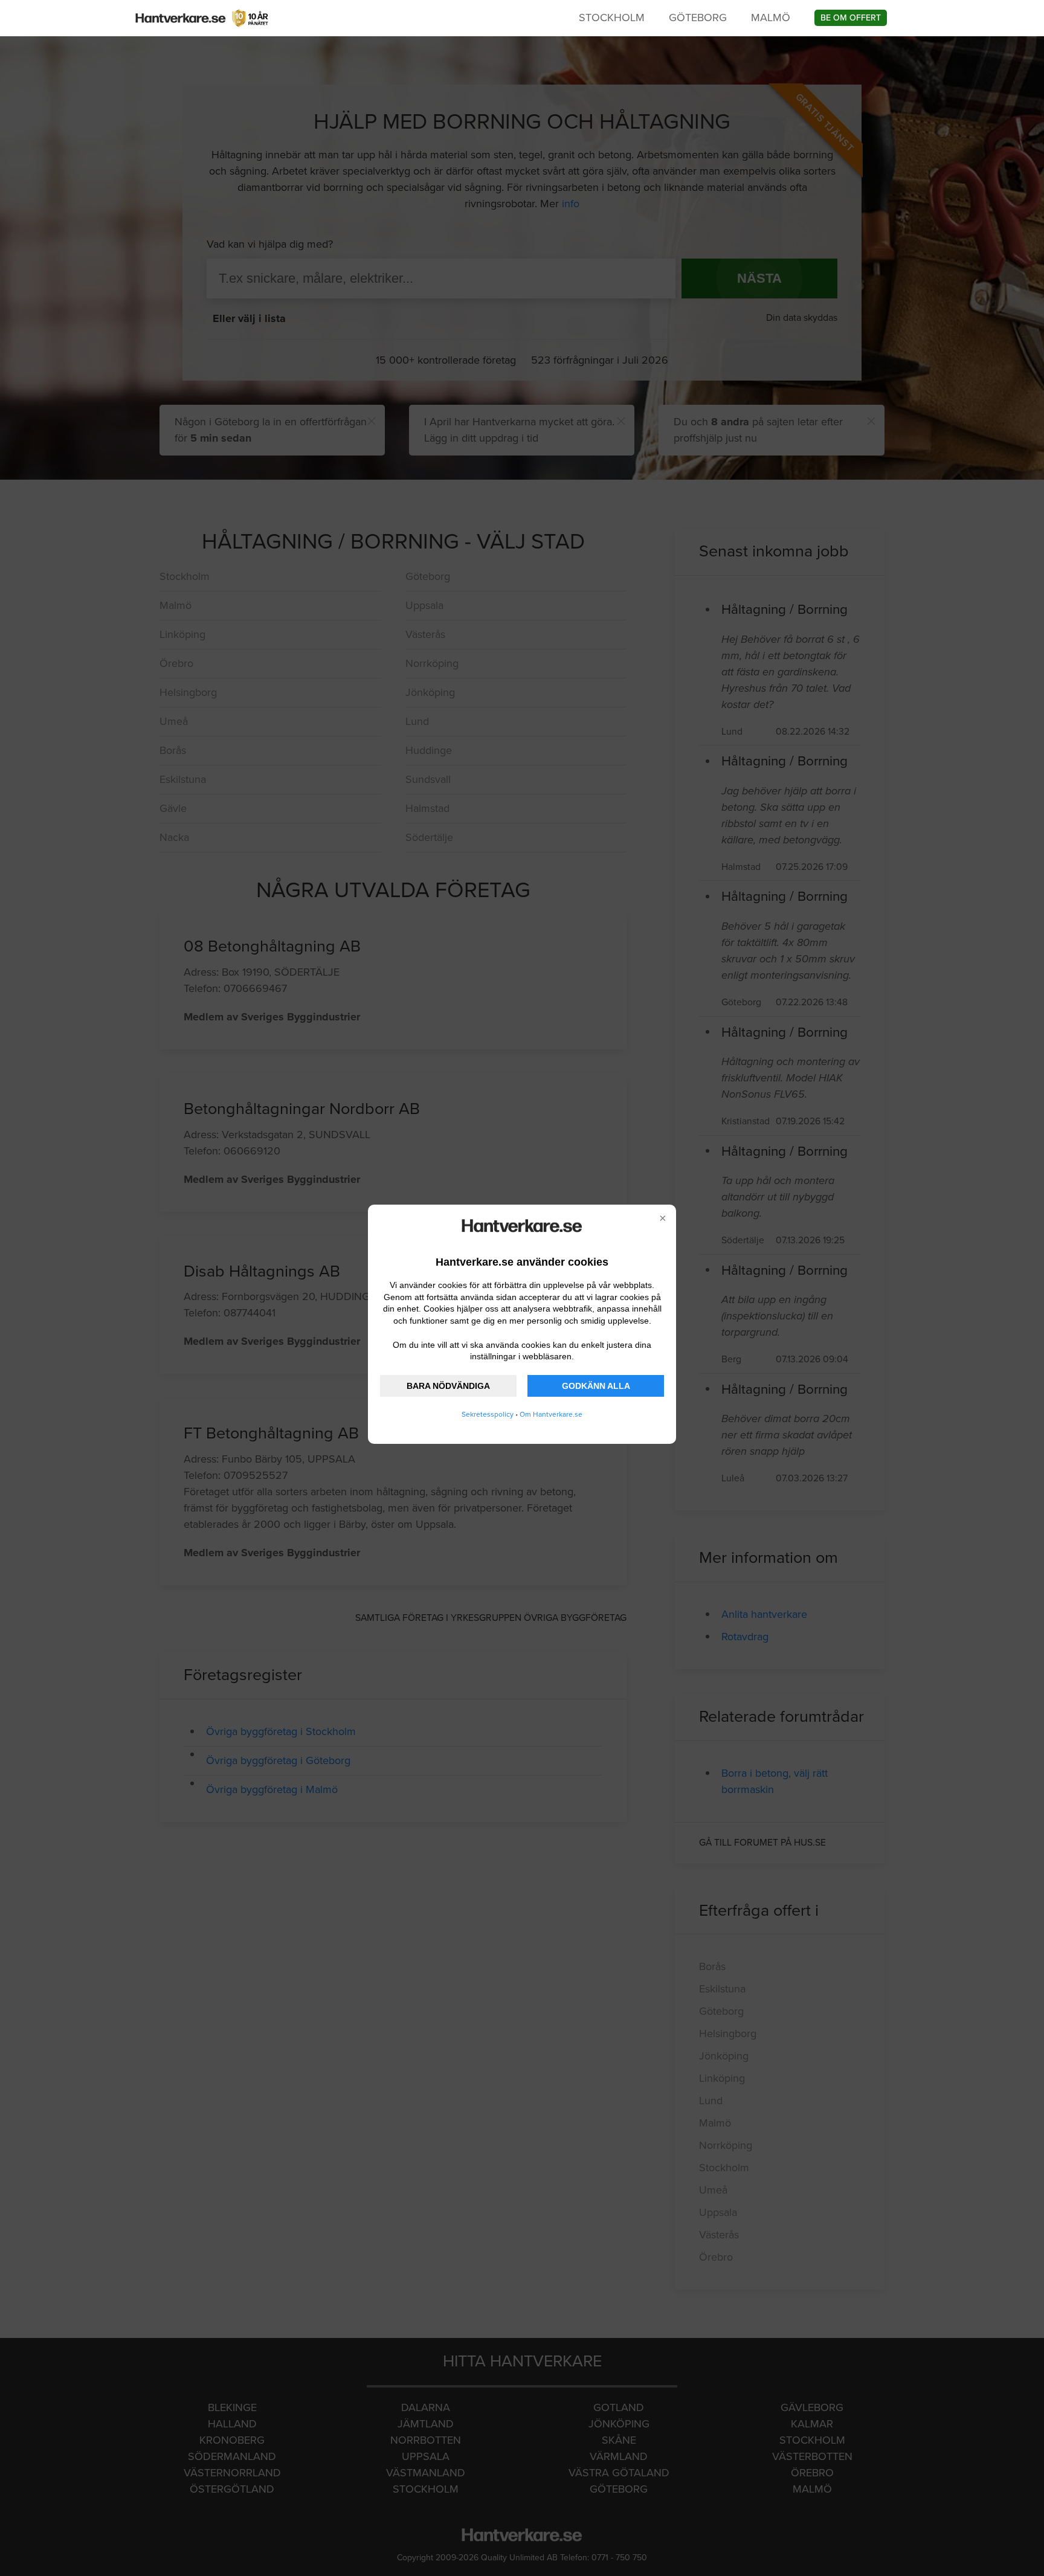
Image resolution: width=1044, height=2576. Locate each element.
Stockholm (612, 18)
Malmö (771, 18)
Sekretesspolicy (488, 1414)
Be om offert (851, 18)
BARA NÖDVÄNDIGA (448, 1386)
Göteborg (698, 18)
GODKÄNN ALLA (596, 1386)
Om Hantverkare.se (551, 1414)
